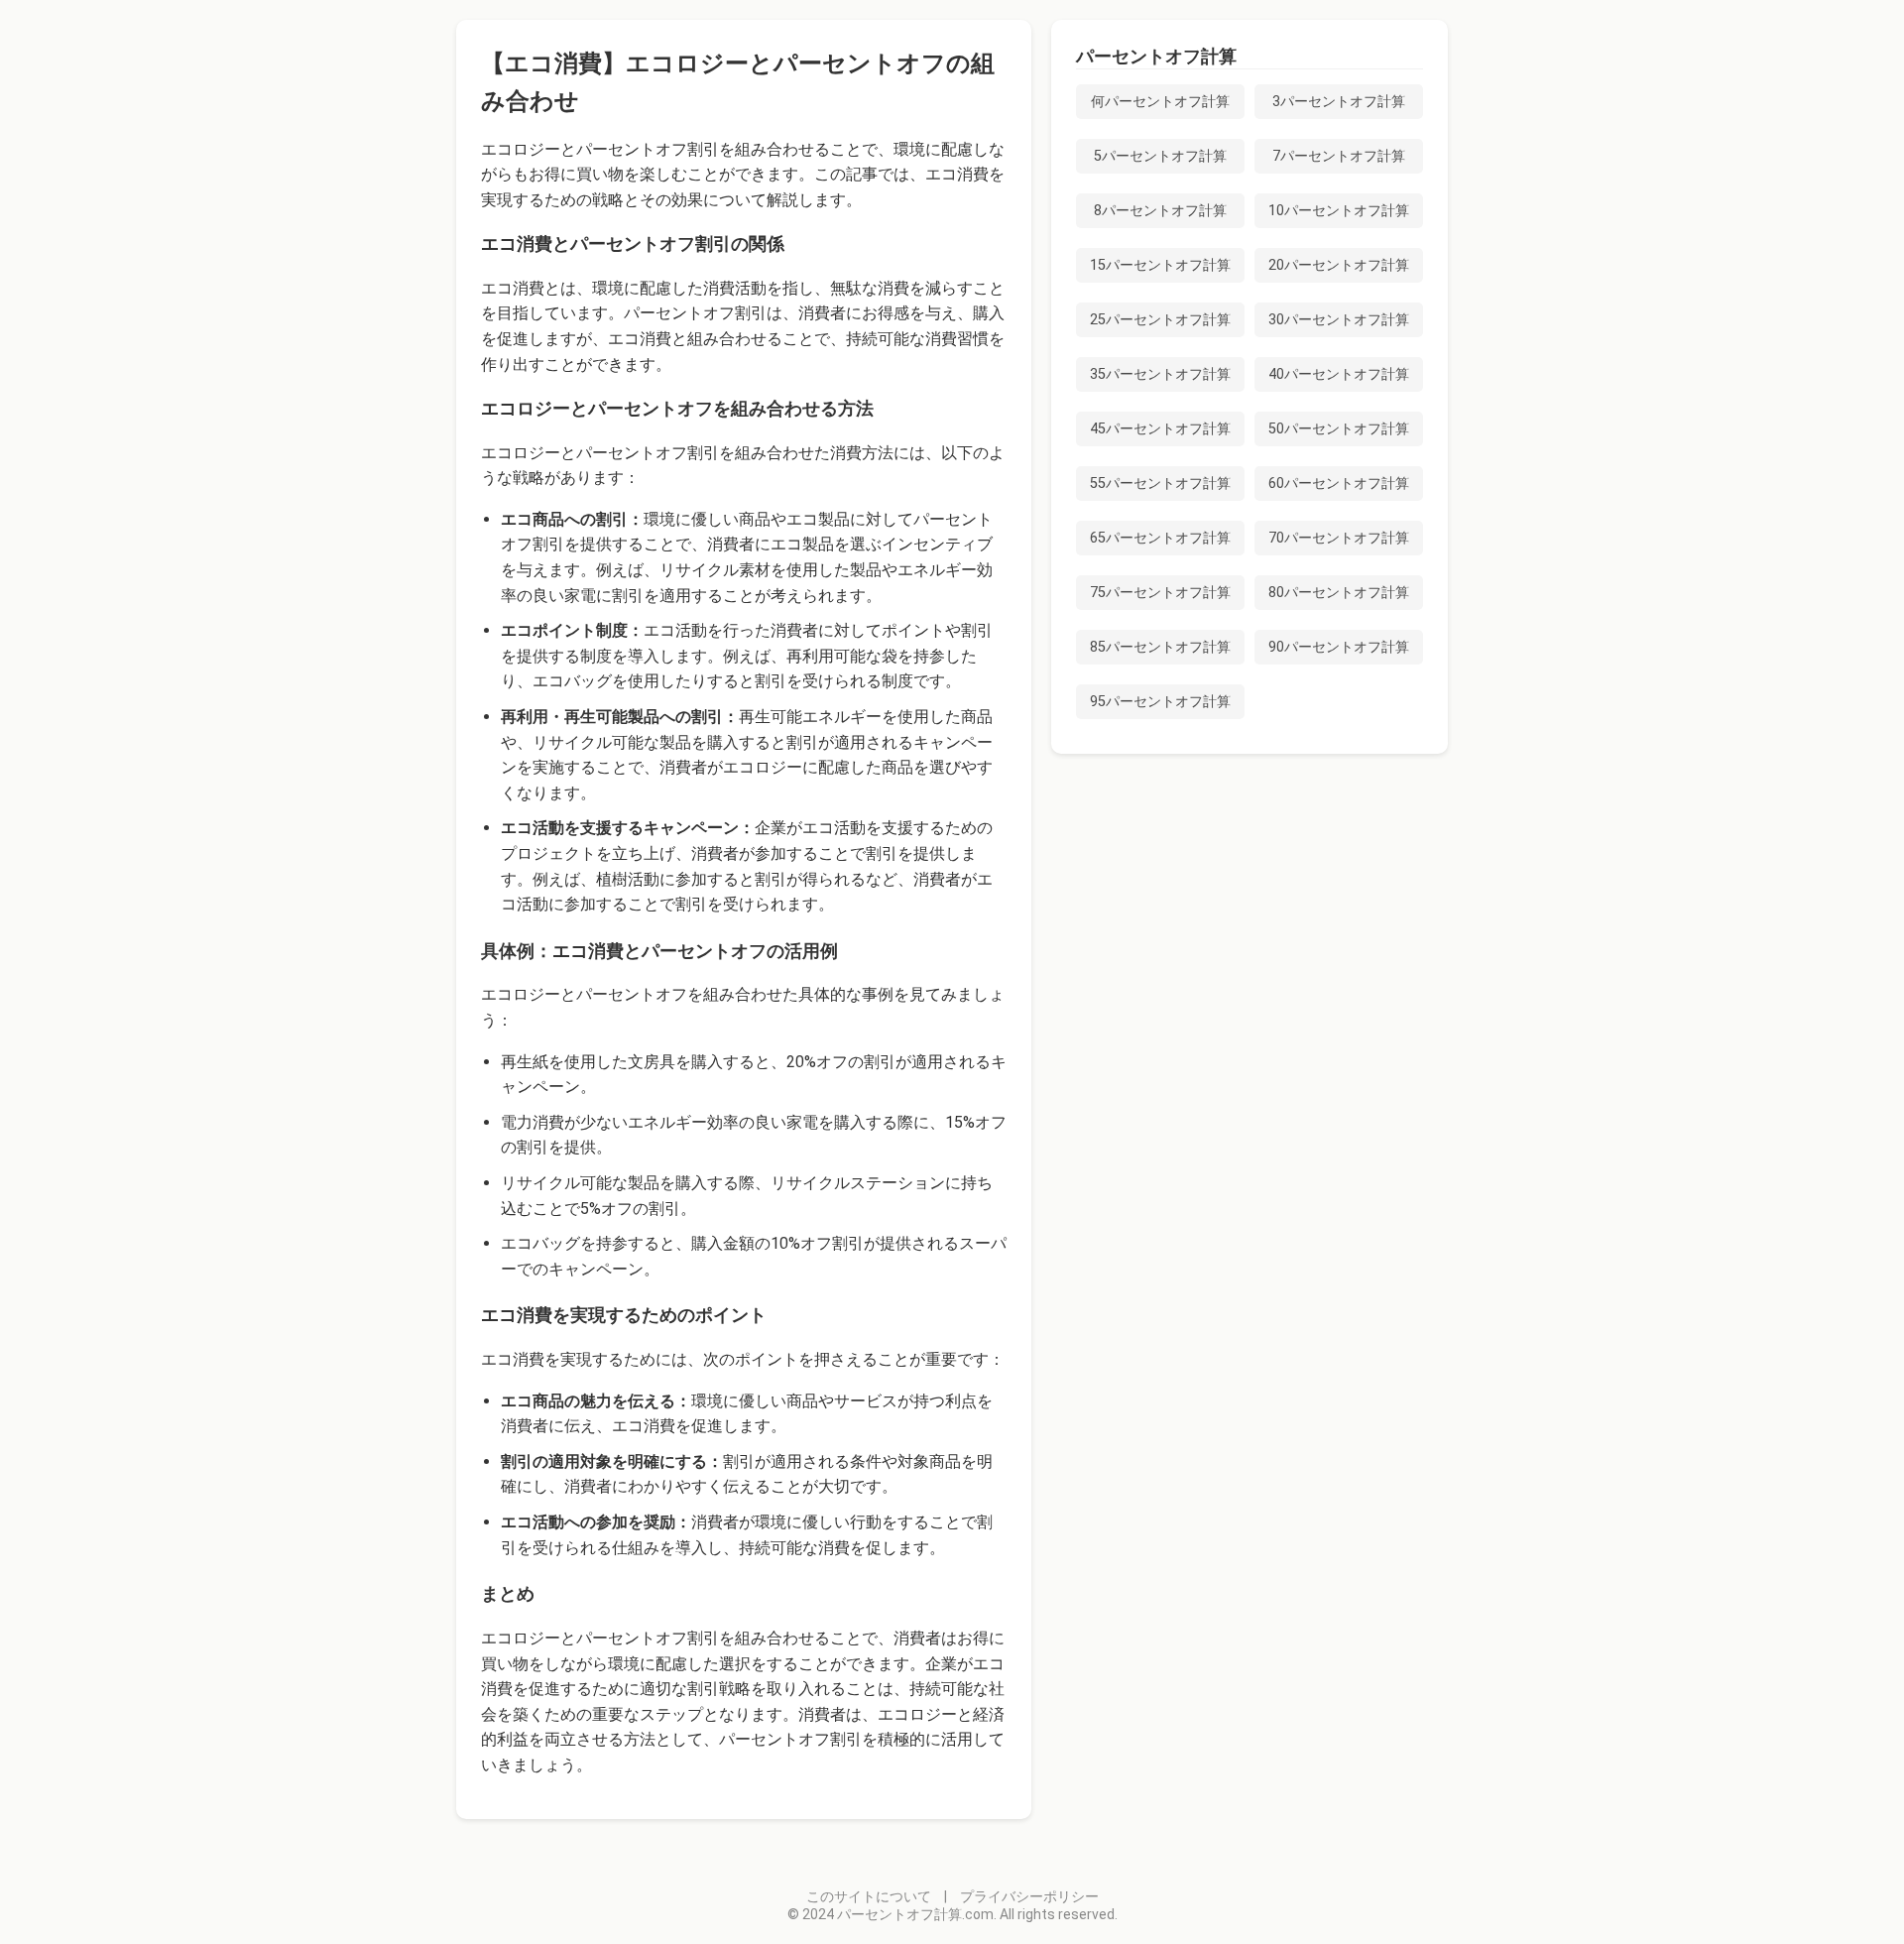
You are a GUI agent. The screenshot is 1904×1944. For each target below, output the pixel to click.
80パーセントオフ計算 (1339, 593)
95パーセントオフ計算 (1160, 702)
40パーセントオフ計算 (1339, 374)
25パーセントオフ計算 (1160, 320)
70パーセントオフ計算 (1339, 538)
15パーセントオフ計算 (1160, 265)
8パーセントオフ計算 (1160, 211)
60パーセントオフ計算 (1339, 484)
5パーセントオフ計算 (1160, 156)
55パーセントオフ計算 (1160, 484)
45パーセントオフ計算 (1160, 429)
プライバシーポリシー (1029, 1896)
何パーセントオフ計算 (1160, 102)
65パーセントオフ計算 (1160, 538)
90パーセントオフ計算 (1339, 647)
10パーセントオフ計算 (1339, 211)
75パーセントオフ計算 (1160, 593)
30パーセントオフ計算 (1339, 320)
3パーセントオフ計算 (1339, 102)
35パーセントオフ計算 (1160, 374)
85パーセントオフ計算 (1160, 647)
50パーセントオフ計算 (1339, 429)
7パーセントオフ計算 (1339, 156)
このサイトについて (869, 1896)
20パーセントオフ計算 (1339, 265)
